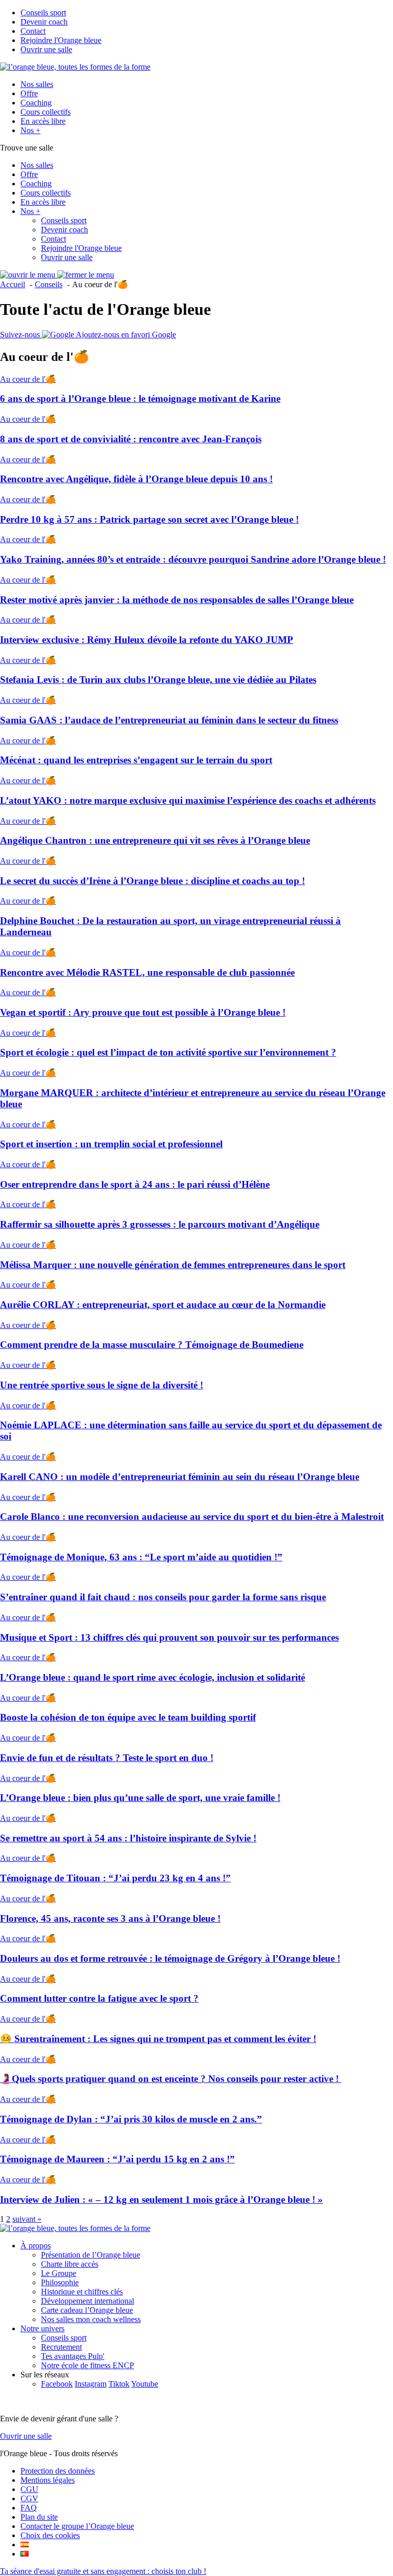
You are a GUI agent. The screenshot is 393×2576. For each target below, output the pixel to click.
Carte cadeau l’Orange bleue (87, 2310)
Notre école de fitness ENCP (88, 2365)
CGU (29, 2489)
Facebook (57, 2384)
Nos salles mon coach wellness (91, 2319)
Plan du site (39, 2517)
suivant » (27, 2219)
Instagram (91, 2384)
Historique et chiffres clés (82, 2292)
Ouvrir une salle (46, 49)
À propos (36, 2246)
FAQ (29, 2508)
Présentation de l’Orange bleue (91, 2255)
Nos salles (37, 84)
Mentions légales (48, 2480)
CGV (29, 2498)
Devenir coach (44, 22)
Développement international (88, 2301)
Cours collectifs (46, 112)
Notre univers (42, 2328)
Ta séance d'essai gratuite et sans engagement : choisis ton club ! (103, 2571)
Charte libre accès (70, 2264)
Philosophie (60, 2282)
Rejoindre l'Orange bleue (61, 40)
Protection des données (58, 2471)
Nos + (30, 130)
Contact (33, 31)
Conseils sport (43, 13)
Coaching (36, 103)
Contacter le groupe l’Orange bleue (77, 2526)
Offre (29, 93)
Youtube (145, 2384)
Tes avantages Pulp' (73, 2356)
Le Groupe (59, 2273)
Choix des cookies (50, 2535)
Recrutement (61, 2347)
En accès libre (43, 121)
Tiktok (119, 2384)
